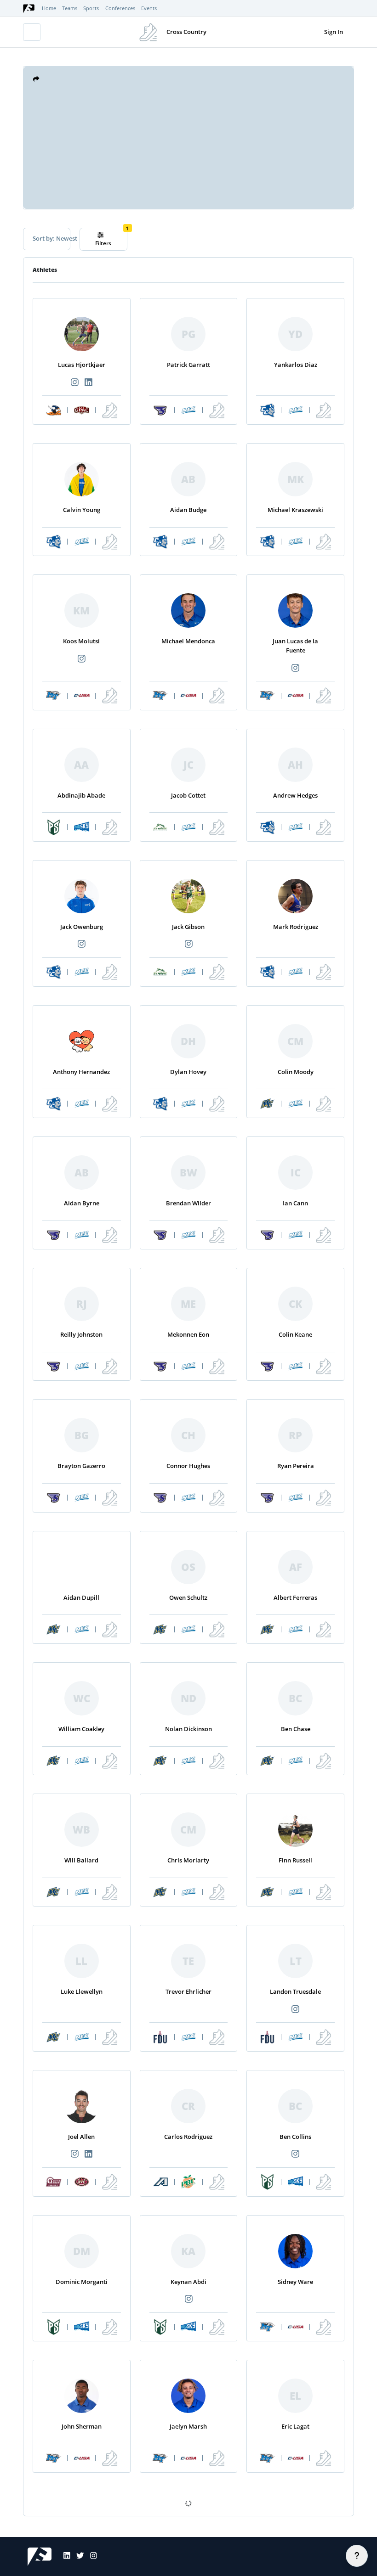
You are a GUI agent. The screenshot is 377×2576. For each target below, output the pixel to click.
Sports (91, 8)
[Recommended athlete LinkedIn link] (88, 383)
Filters (103, 243)
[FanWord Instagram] (91, 2557)
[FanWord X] (77, 2557)
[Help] (357, 2556)
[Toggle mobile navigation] (32, 32)
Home (49, 8)
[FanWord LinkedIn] (64, 2557)
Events (149, 8)
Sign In (334, 32)
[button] (36, 79)
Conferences (120, 8)
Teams (70, 8)
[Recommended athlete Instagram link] (74, 383)
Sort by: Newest (51, 238)
